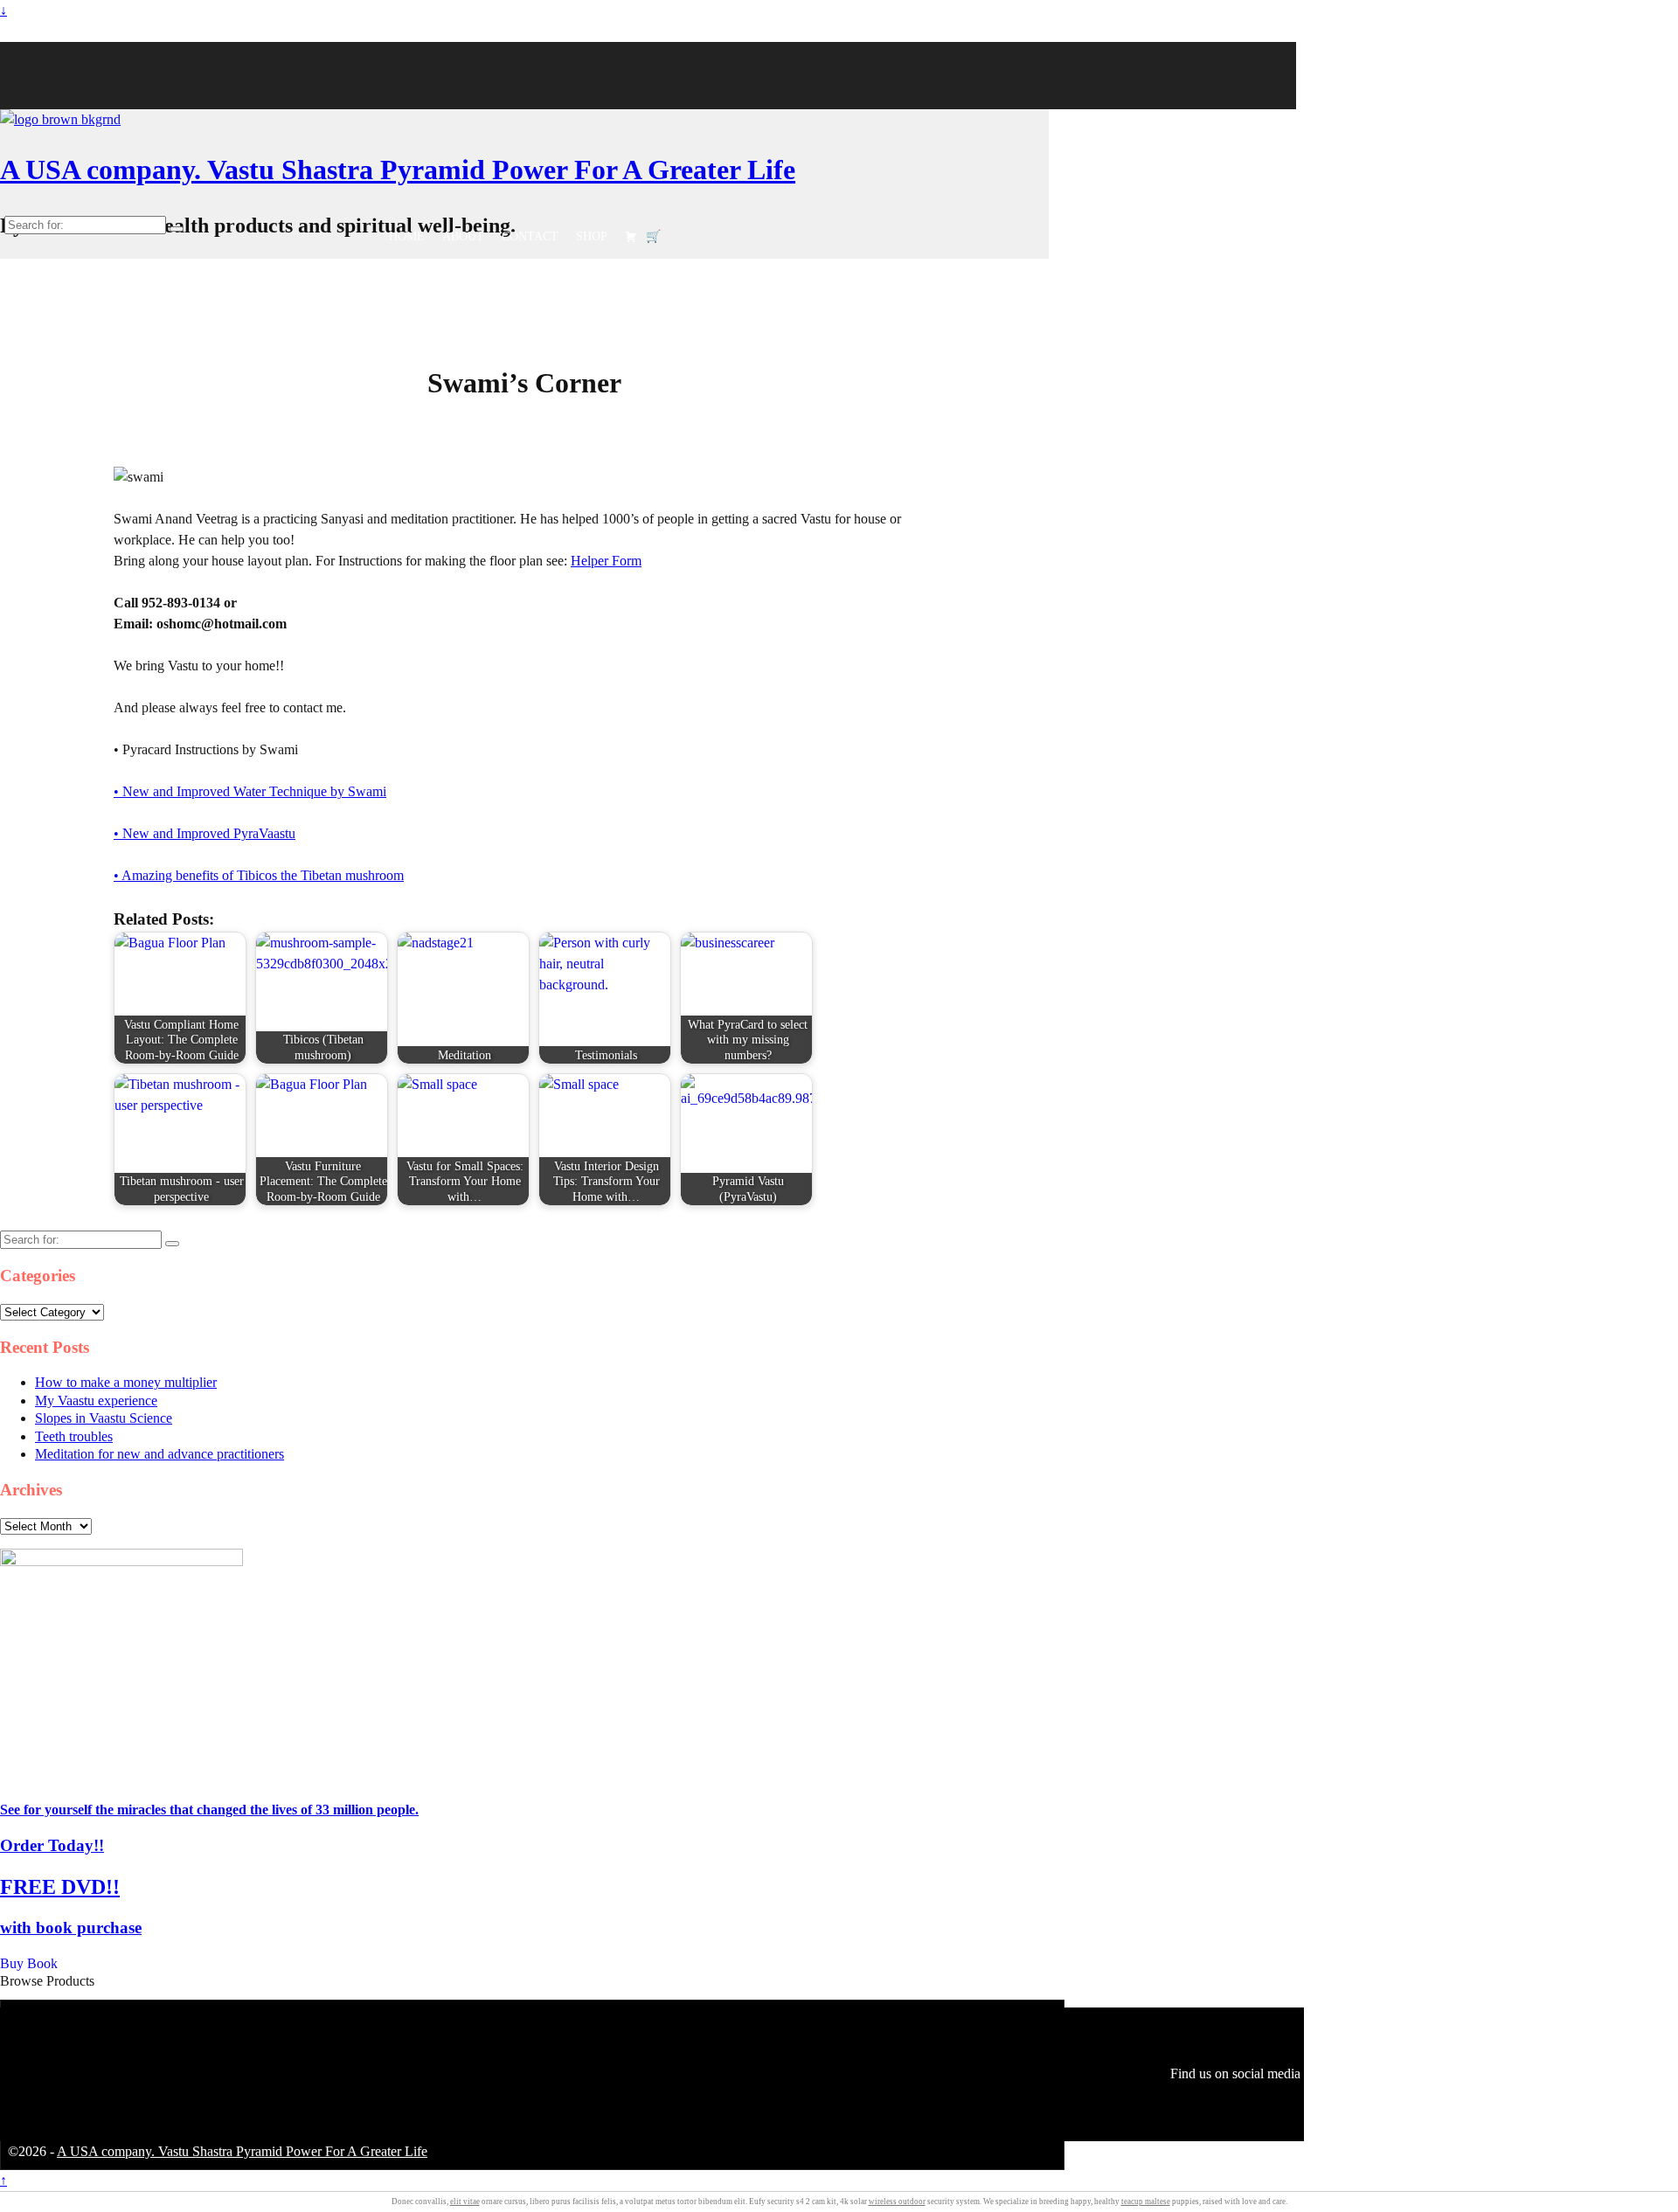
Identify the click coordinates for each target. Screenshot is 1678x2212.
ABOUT (463, 236)
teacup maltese (1146, 2202)
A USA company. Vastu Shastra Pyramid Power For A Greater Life (398, 170)
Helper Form (606, 561)
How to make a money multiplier (126, 1382)
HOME (407, 236)
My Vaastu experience (96, 1401)
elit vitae (465, 2202)
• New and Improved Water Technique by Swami (250, 791)
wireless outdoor (897, 2202)
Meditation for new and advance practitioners (159, 1454)
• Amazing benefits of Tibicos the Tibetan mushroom (259, 875)
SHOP (592, 236)
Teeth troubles (74, 1436)
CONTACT (530, 236)
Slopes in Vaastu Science (104, 1418)
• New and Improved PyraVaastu (205, 833)
